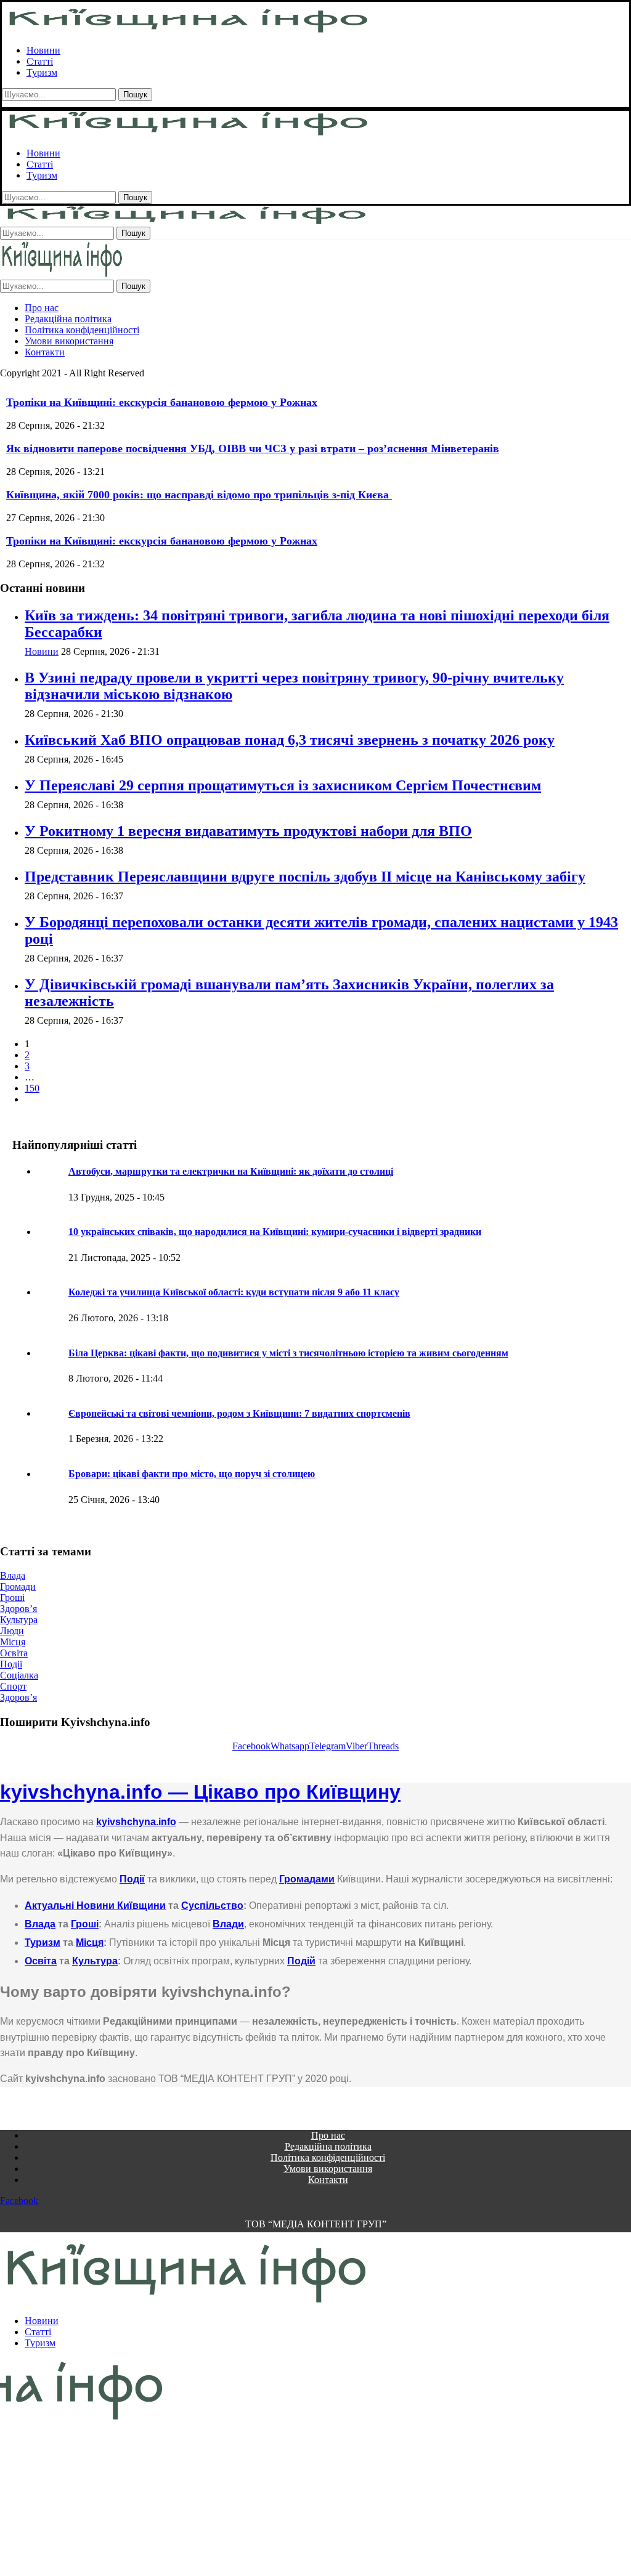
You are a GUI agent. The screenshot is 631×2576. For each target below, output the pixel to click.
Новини (43, 50)
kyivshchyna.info (136, 1822)
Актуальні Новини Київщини (95, 1906)
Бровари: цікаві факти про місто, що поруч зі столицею (192, 1474)
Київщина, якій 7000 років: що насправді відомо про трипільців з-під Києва (199, 495)
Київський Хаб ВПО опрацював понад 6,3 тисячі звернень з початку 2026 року (290, 740)
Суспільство (212, 1906)
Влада (40, 1924)
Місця (90, 1942)
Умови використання (69, 341)
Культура (95, 1961)
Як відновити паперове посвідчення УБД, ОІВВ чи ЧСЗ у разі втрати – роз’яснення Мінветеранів (253, 448)
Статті (40, 61)
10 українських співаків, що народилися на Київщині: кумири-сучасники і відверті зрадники (275, 1232)
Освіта (41, 1961)
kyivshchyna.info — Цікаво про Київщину (200, 1792)
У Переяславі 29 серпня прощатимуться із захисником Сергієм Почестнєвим (283, 785)
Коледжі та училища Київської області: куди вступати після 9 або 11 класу (234, 1292)
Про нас (42, 308)
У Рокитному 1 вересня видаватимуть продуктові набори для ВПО (248, 831)
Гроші (85, 1924)
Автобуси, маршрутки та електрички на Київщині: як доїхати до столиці (231, 1171)
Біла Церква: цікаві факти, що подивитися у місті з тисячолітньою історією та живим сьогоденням (288, 1353)
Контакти (45, 352)
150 (32, 1088)
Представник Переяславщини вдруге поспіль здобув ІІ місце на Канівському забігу (305, 877)
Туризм (42, 72)
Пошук (135, 95)
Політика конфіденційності (82, 330)
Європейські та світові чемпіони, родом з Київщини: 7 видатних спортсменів (239, 1413)
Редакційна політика (68, 319)
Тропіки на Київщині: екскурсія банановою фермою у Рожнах (162, 402)
